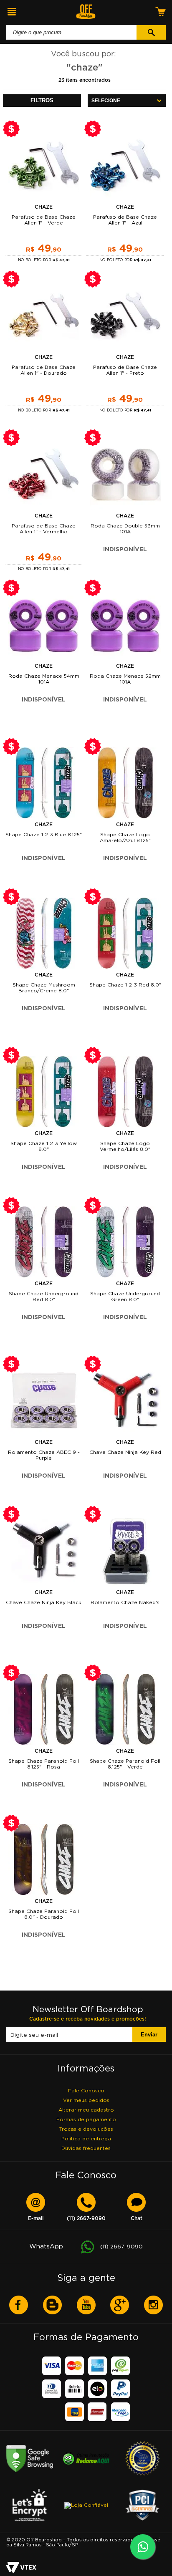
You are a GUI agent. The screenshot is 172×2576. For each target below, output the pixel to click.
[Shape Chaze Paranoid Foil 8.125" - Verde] (125, 1709)
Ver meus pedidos (86, 2100)
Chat (137, 2219)
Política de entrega (86, 2138)
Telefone (86, 2219)
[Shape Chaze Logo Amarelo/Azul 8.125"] (125, 783)
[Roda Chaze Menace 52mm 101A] (125, 624)
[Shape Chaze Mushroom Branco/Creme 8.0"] (44, 933)
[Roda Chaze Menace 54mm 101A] (44, 624)
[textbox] (71, 32)
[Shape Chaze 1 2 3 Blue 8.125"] (44, 783)
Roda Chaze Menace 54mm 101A (44, 679)
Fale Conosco (86, 2090)
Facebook (19, 2305)
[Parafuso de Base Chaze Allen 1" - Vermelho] (44, 474)
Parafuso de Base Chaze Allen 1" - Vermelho (44, 529)
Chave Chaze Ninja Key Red (125, 1452)
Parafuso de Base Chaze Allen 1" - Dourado (44, 370)
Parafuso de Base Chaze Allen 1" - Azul (125, 220)
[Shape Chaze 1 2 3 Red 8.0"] (125, 933)
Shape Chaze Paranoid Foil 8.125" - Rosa (44, 1764)
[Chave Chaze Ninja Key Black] (44, 1551)
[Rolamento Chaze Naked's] (125, 1551)
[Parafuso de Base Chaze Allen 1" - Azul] (125, 165)
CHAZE (44, 207)
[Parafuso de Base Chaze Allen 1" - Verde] (44, 165)
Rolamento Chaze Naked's (125, 1602)
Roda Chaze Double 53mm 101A (125, 529)
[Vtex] (21, 2568)
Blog (52, 2305)
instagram (153, 2305)
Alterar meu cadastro (86, 2110)
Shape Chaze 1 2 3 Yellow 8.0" (44, 1146)
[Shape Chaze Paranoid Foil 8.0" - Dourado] (44, 1859)
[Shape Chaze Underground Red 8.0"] (44, 1242)
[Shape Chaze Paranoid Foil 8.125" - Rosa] (44, 1709)
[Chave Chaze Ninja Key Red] (125, 1400)
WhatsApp (86, 2246)
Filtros (42, 100)
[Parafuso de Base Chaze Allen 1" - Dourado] (44, 315)
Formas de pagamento (86, 2119)
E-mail (36, 2219)
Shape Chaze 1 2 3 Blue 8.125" (44, 834)
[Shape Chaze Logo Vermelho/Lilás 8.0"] (125, 1092)
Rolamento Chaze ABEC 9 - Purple (44, 1455)
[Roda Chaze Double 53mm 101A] (125, 474)
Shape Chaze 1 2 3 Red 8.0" (125, 985)
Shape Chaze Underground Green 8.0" (125, 1296)
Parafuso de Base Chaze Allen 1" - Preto (125, 370)
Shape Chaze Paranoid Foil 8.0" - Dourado (44, 1914)
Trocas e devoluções (86, 2129)
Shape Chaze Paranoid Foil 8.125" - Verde (125, 1764)
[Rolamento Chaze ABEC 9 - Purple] (44, 1400)
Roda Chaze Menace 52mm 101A (125, 679)
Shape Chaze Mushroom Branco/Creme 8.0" (44, 988)
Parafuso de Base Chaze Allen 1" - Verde (44, 220)
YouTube (86, 2305)
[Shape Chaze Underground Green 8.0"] (125, 1242)
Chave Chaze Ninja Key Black (44, 1602)
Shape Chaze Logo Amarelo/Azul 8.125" (125, 837)
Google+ (120, 2305)
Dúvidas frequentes (86, 2148)
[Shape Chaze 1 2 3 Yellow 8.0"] (44, 1092)
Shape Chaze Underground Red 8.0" (44, 1296)
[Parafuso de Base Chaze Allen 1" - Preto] (125, 315)
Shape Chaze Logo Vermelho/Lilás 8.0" (125, 1146)
